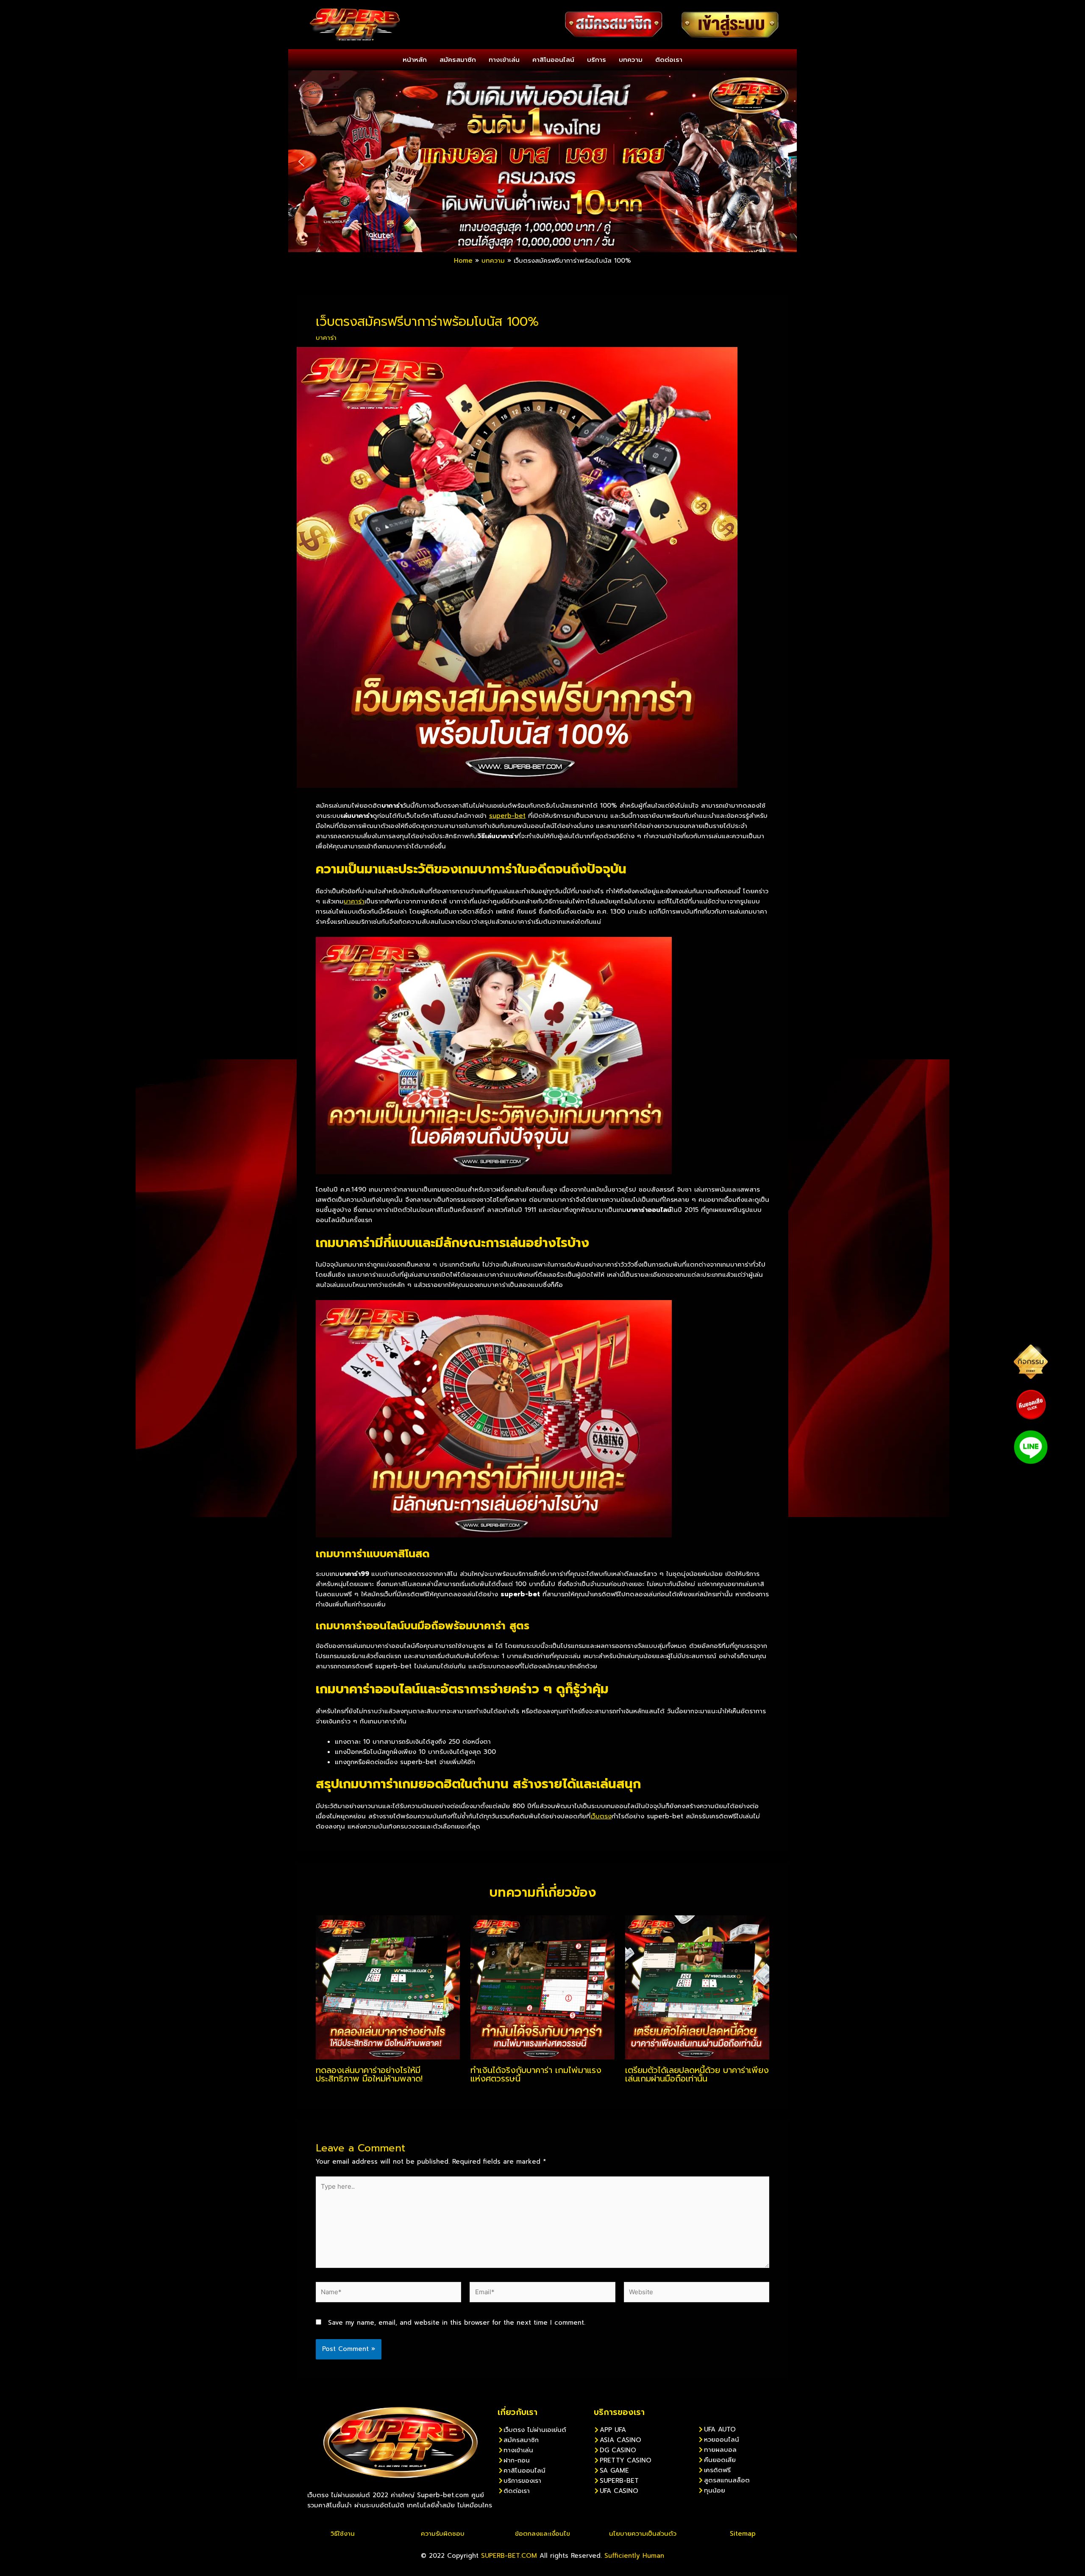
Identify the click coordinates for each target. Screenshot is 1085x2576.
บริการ (597, 60)
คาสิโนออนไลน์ (553, 60)
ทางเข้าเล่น (504, 60)
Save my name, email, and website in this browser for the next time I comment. (457, 2323)
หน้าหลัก (415, 60)
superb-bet (507, 816)
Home (463, 261)
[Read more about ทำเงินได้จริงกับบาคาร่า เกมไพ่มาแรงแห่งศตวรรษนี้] (542, 1987)
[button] (301, 161)
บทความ (631, 60)
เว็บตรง (601, 1816)
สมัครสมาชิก (458, 60)
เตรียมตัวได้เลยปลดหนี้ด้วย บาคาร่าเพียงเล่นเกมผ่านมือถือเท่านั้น (697, 2074)
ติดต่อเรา (669, 60)
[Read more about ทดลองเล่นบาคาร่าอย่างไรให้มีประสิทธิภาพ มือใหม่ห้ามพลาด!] (388, 1987)
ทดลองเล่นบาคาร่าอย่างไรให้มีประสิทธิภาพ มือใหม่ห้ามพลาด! (369, 2074)
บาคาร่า (326, 338)
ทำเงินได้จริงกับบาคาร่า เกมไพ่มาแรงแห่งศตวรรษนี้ (536, 2074)
